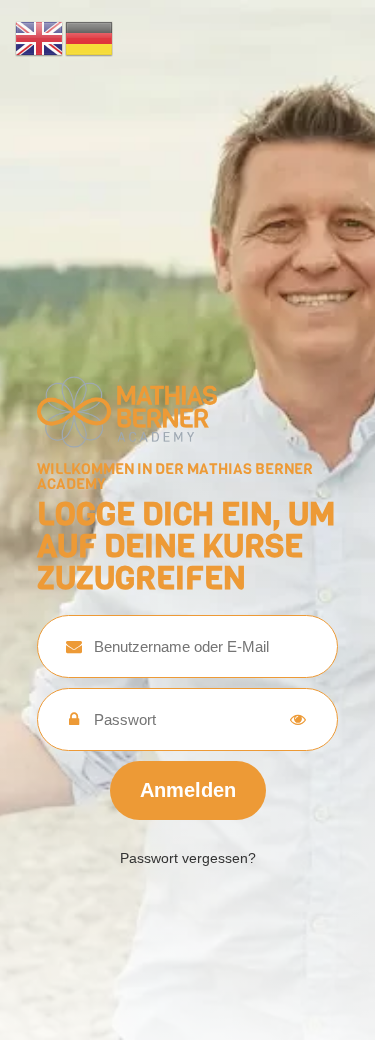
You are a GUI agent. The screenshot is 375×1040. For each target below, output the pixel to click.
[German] (90, 37)
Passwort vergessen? (188, 858)
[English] (40, 37)
